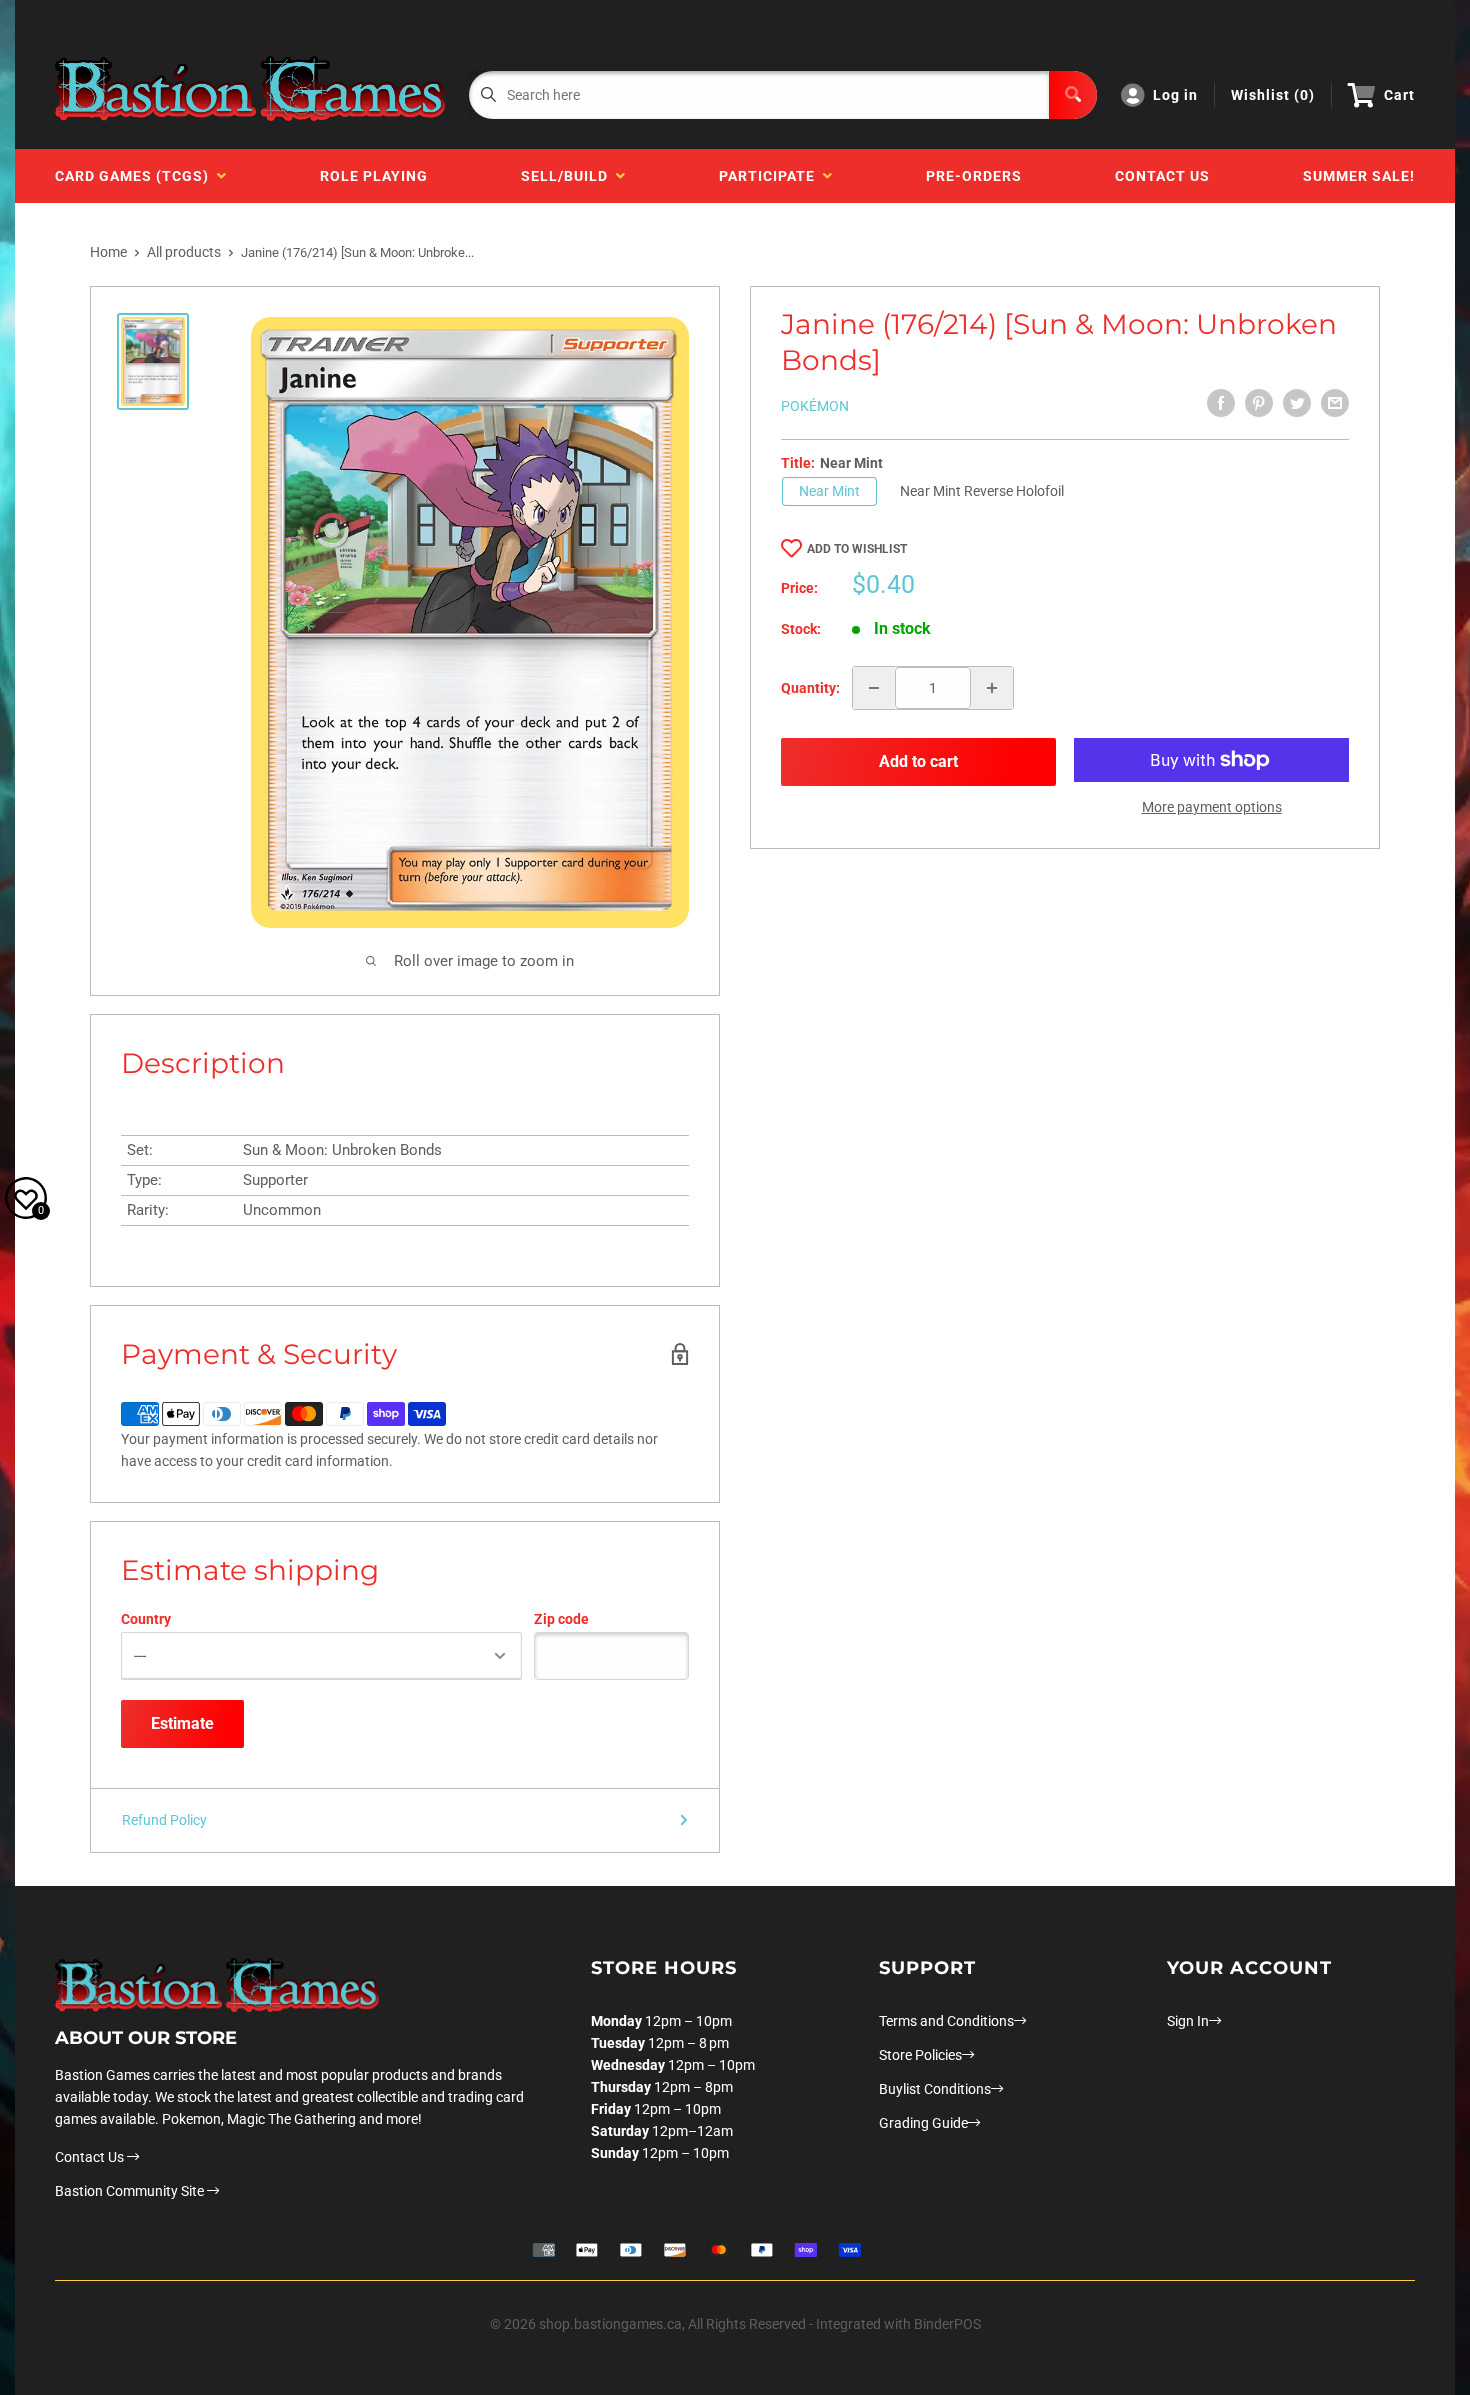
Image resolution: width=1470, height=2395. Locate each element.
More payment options (1212, 807)
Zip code (561, 1619)
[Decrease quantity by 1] (874, 688)
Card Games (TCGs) (136, 176)
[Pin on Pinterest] (1259, 403)
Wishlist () (1273, 95)
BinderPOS (947, 2324)
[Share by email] (1335, 403)
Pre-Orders (974, 176)
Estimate (182, 1723)
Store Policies (920, 2055)
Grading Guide (923, 2123)
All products (184, 252)
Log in (1175, 95)
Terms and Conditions (946, 2021)
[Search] (1073, 95)
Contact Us (1162, 176)
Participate (771, 176)
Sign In (1188, 2021)
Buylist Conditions (935, 2089)
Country (146, 1619)
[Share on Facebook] (1221, 403)
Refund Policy (164, 1820)
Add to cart (918, 761)
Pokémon (815, 406)
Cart (1399, 95)
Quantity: (810, 688)
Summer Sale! (1359, 176)
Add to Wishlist (857, 549)
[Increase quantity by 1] (992, 688)
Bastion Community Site (131, 2191)
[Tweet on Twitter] (1297, 403)
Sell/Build (568, 176)
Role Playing (374, 176)
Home (108, 252)
